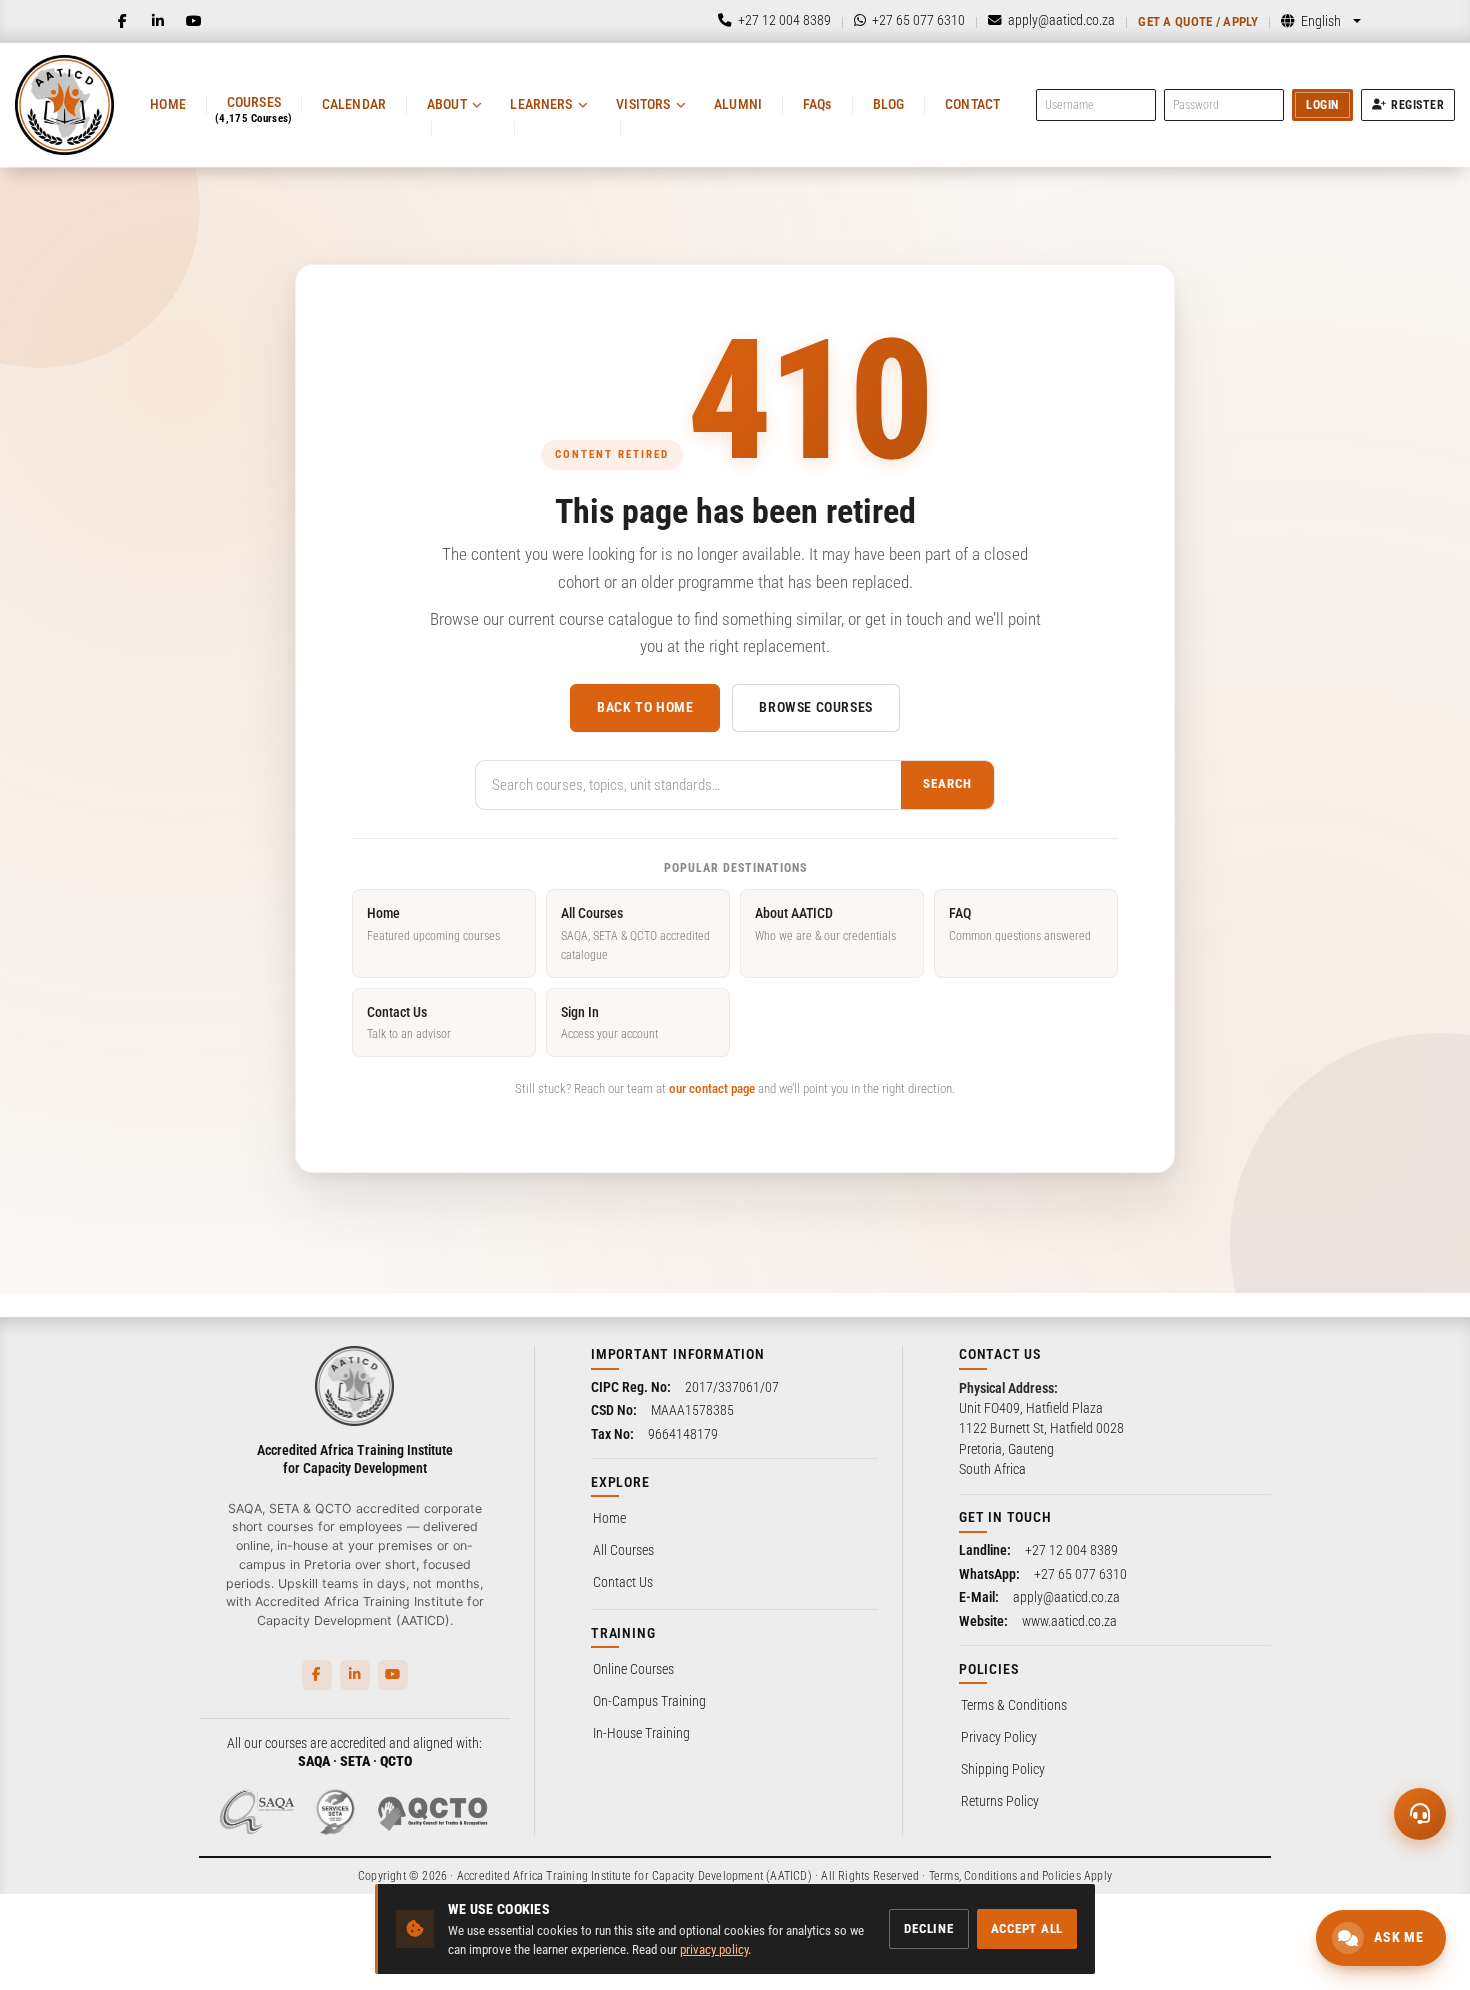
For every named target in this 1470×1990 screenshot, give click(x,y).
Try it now (146, 1937)
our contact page (712, 1088)
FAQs (817, 104)
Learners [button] (541, 104)
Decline (928, 1928)
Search (947, 783)
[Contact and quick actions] (1420, 1814)
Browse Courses (815, 707)
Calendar (354, 104)
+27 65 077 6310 (1080, 1574)
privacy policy (714, 1949)
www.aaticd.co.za (1069, 1621)
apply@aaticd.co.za (1066, 1597)
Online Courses (633, 1669)
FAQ (1020, 923)
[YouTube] (194, 21)
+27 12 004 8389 (1071, 1550)
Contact (972, 104)
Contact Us (409, 1022)
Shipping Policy (1003, 1769)
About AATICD (825, 923)
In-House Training (641, 1733)
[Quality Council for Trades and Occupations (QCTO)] (433, 1812)
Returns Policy (1000, 1801)
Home (168, 104)
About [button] (447, 104)
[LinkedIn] (158, 21)
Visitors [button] (643, 104)
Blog (889, 104)
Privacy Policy (999, 1737)
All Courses (635, 933)
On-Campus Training (649, 1701)
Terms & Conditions (1014, 1705)
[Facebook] (122, 21)
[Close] (333, 1613)
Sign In (609, 1022)
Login (1322, 105)
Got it (311, 1937)
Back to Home (645, 707)
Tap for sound (199, 1686)
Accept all (1027, 1928)
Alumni (738, 104)
